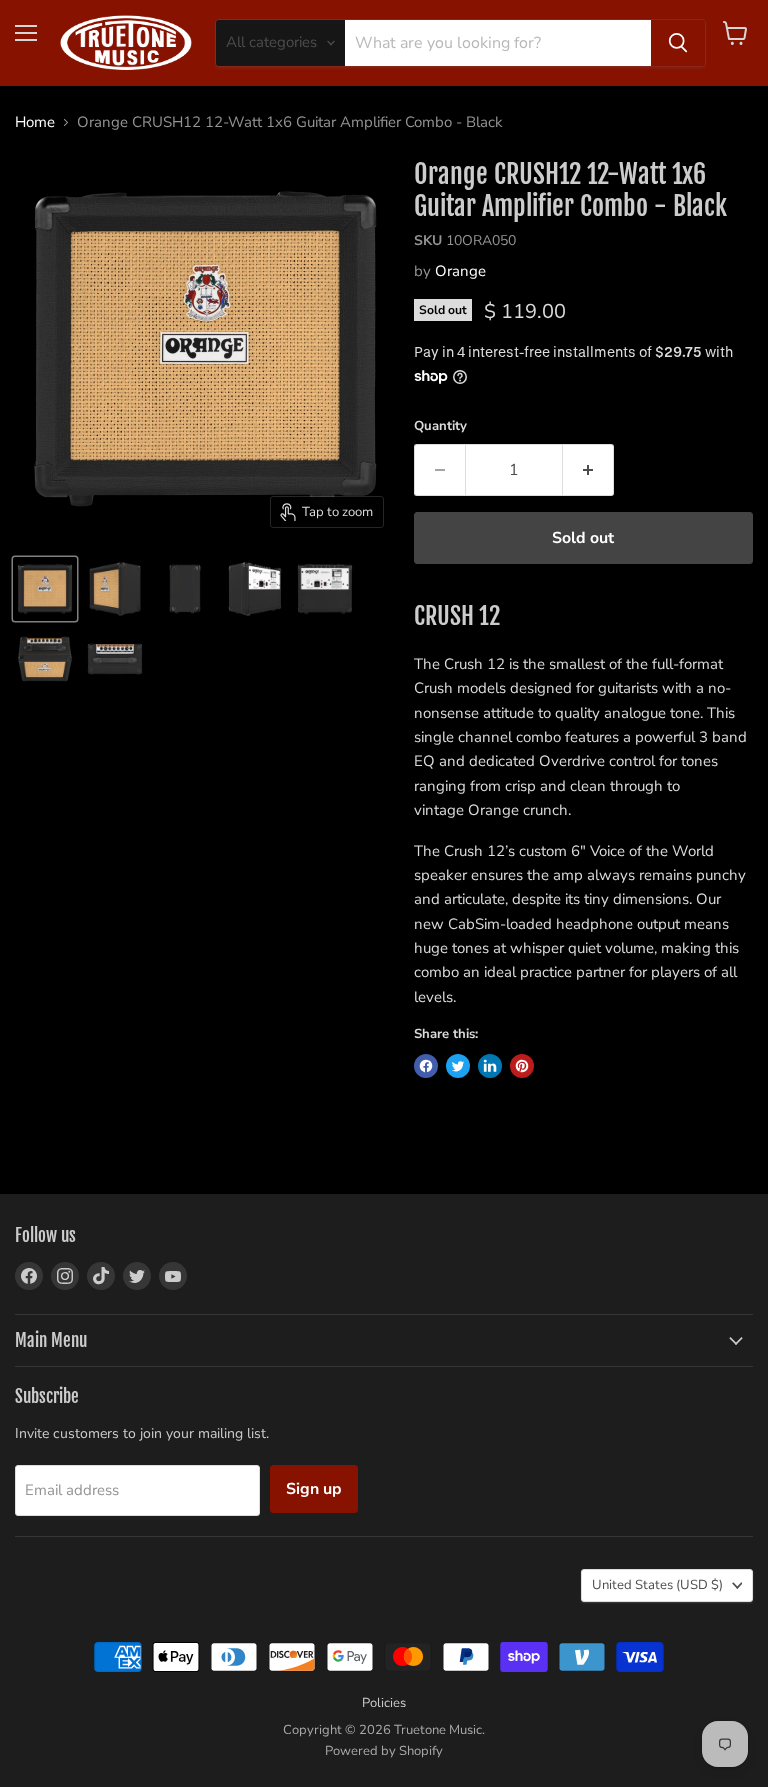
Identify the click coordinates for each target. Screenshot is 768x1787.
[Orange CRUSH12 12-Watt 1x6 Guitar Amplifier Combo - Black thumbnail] (45, 589)
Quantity (440, 426)
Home (35, 122)
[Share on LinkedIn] (490, 1066)
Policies (384, 1703)
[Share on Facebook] (426, 1066)
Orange (460, 271)
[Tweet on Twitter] (458, 1066)
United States (657, 1585)
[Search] (678, 43)
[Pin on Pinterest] (522, 1066)
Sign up (314, 1489)
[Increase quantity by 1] (588, 470)
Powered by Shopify (384, 1751)
